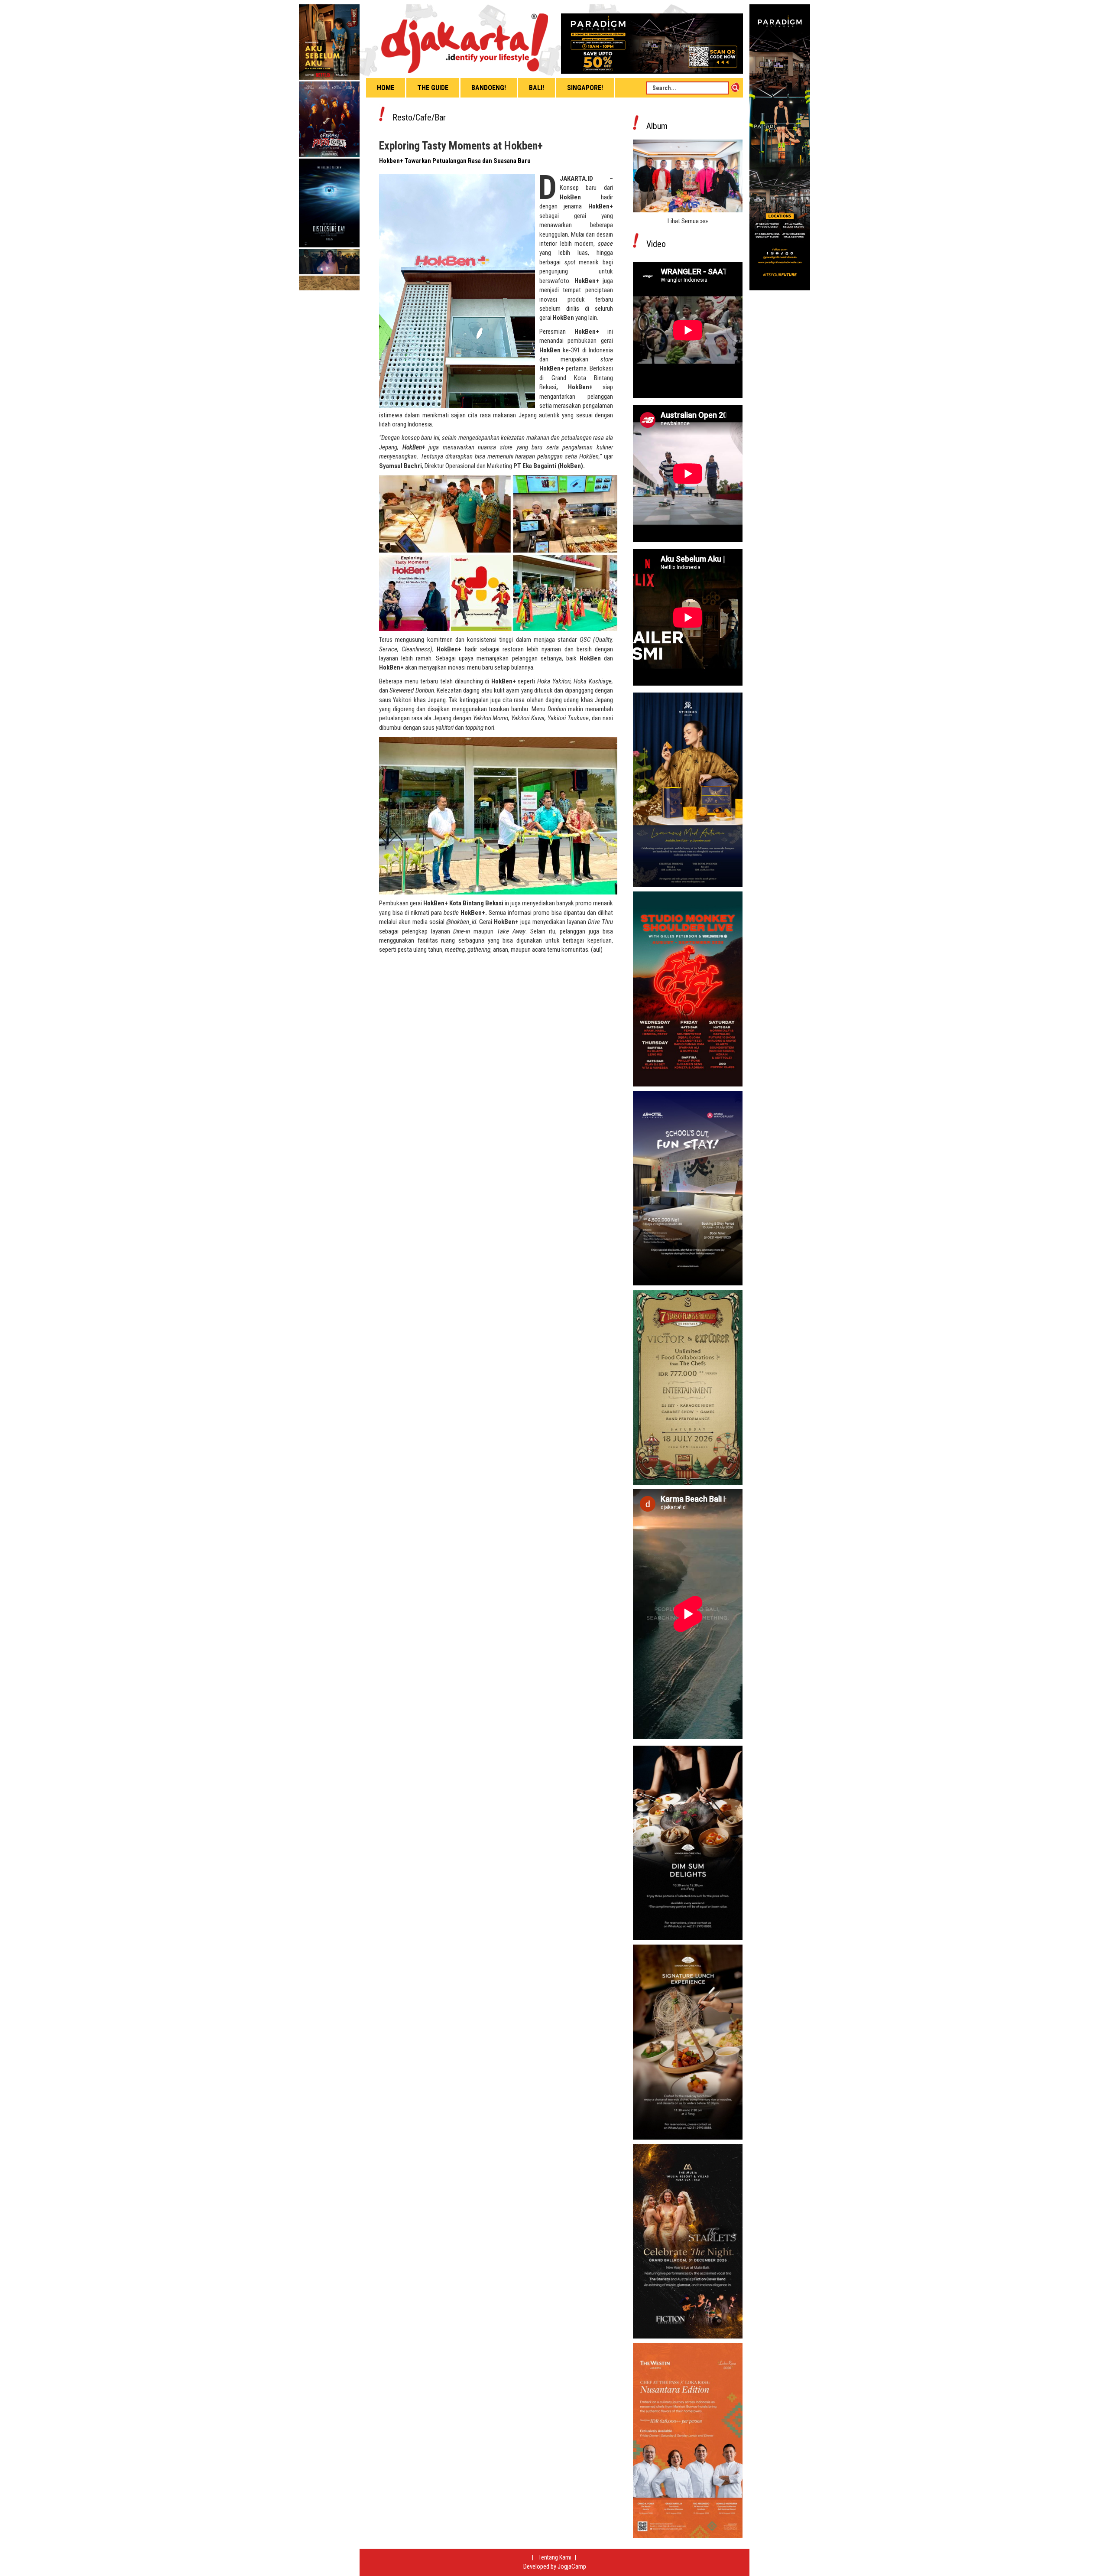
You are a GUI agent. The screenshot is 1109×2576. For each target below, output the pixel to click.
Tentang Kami (556, 2557)
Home (386, 88)
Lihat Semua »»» (688, 221)
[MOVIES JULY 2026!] (329, 147)
